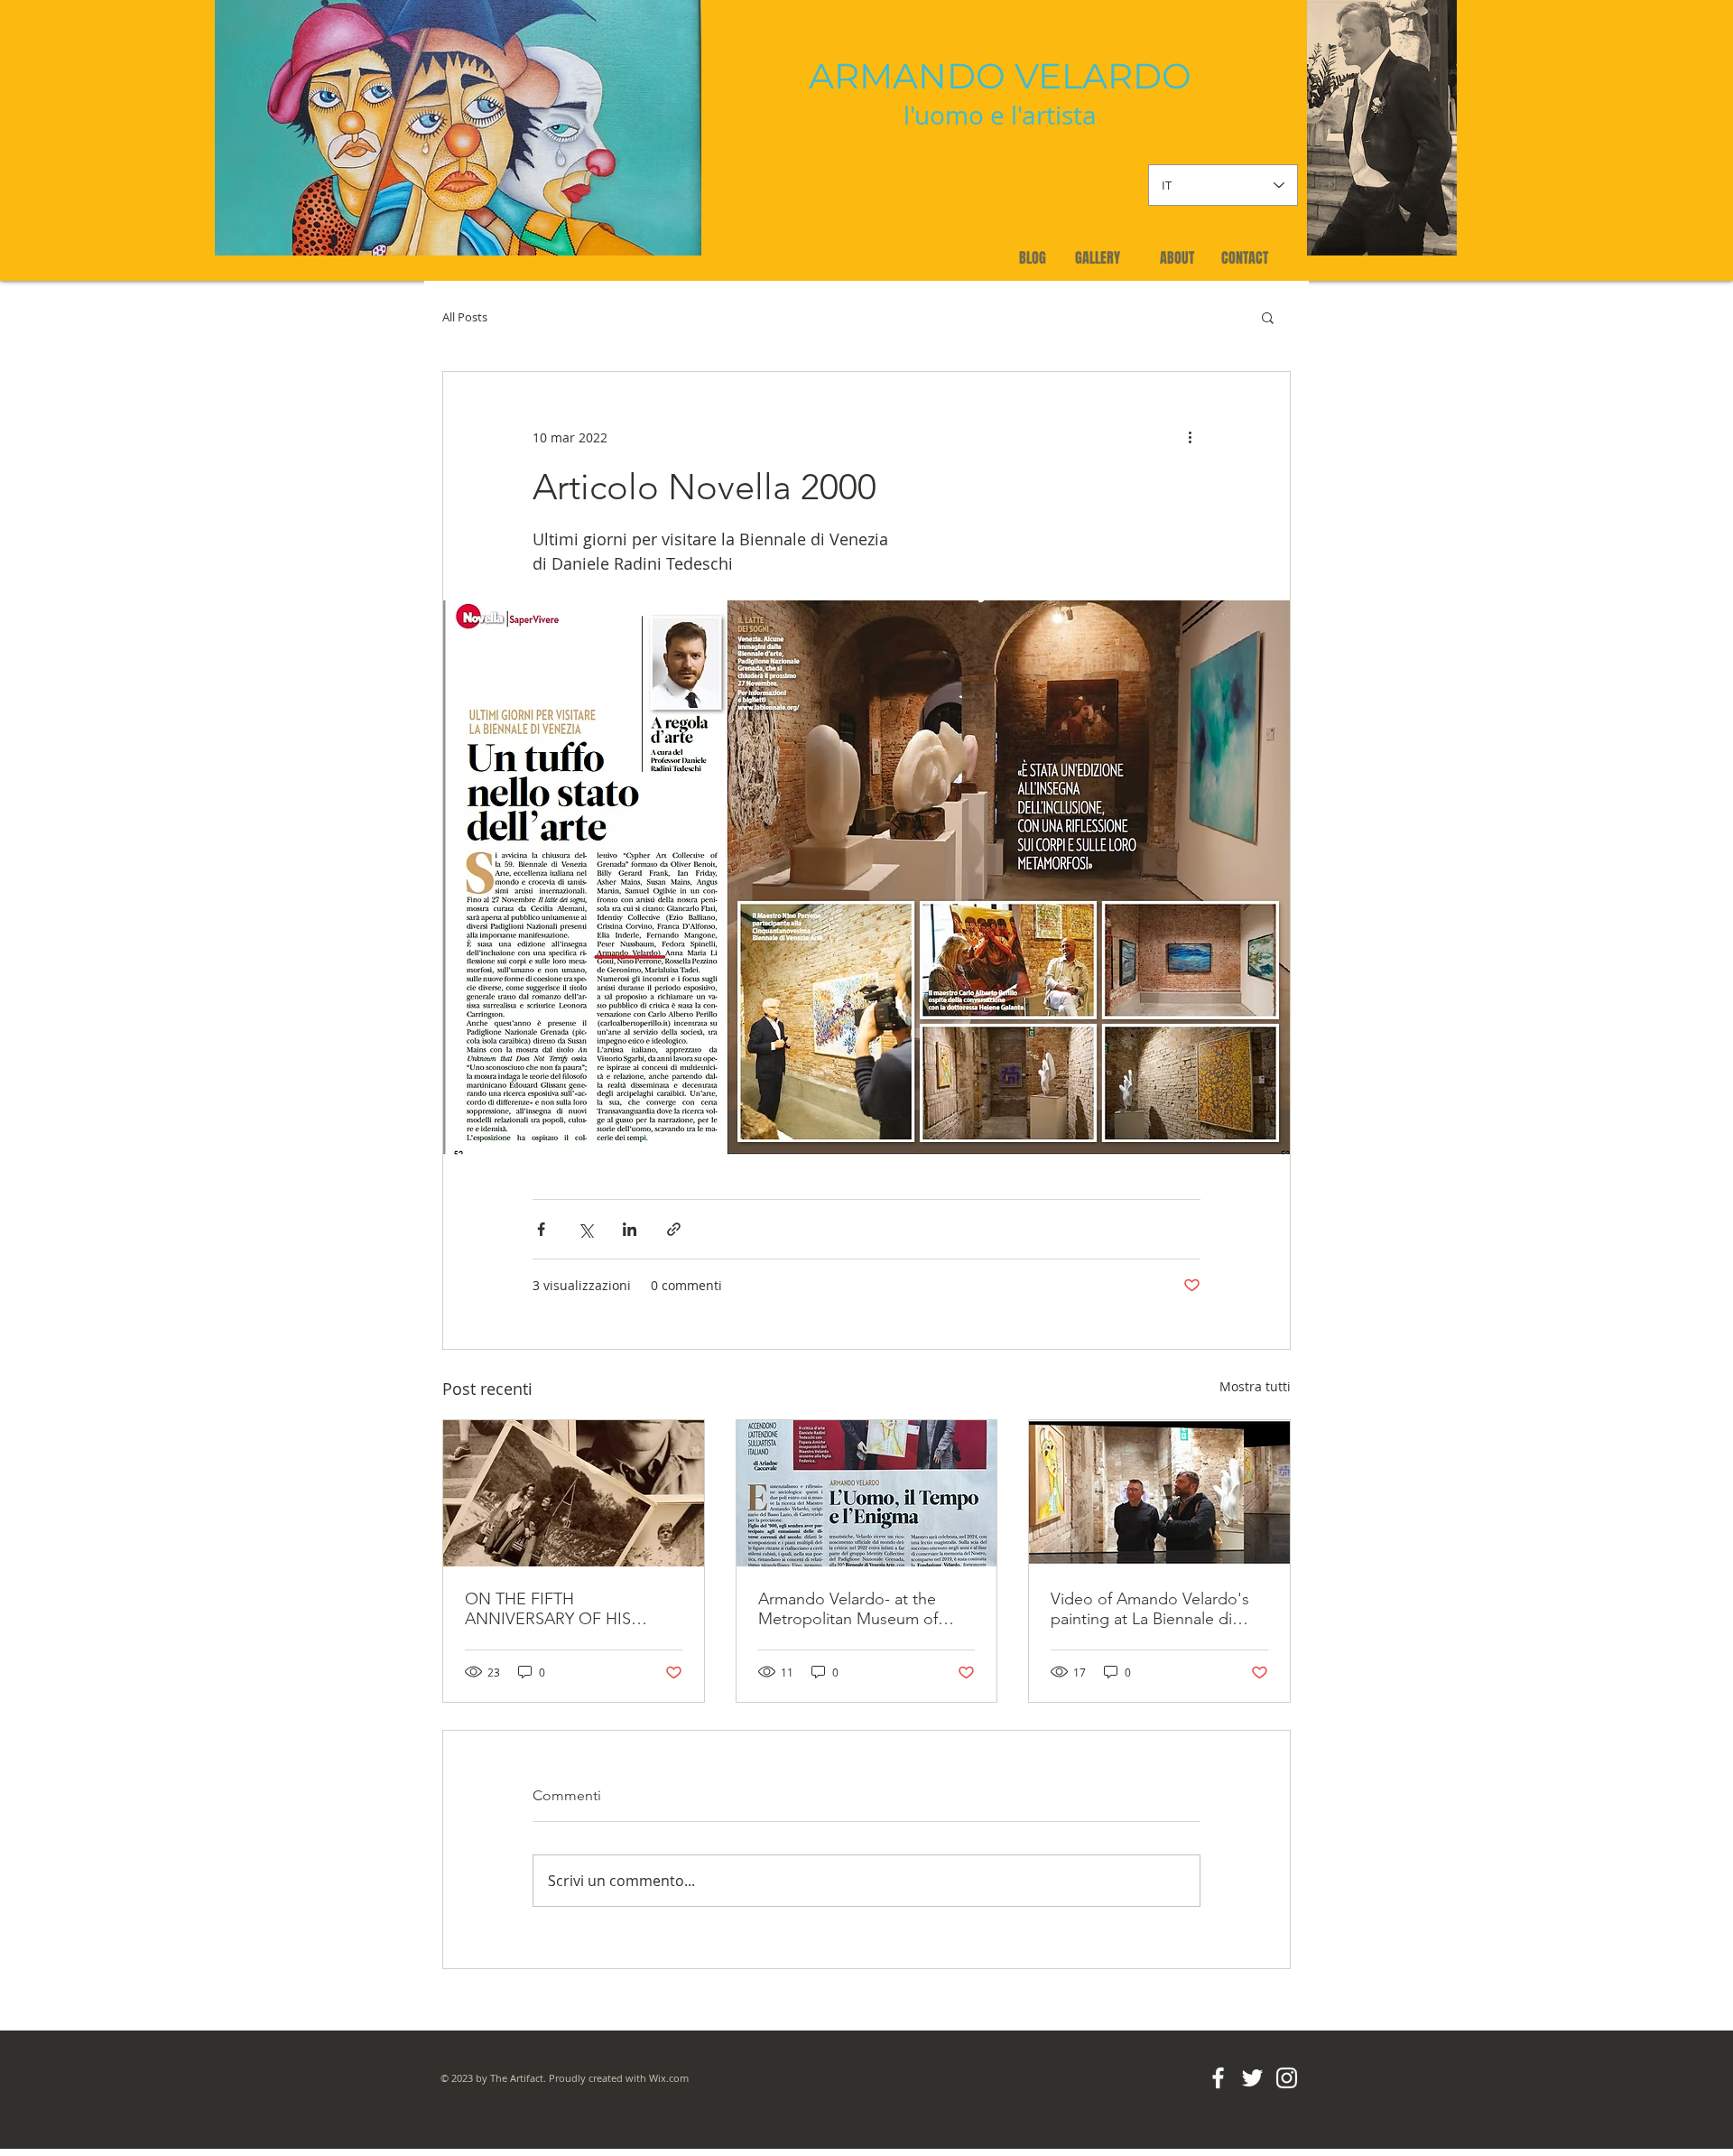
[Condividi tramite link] (674, 1229)
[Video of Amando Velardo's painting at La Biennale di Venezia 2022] (1159, 1493)
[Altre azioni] (1190, 437)
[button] (1268, 317)
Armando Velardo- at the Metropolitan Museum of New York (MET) (848, 1609)
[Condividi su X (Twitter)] (585, 1229)
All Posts (465, 317)
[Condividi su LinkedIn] (630, 1229)
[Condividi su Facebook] (541, 1229)
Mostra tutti (1255, 1386)
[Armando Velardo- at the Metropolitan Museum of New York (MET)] (867, 1493)
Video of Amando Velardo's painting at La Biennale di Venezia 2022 (1150, 1609)
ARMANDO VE (935, 76)
